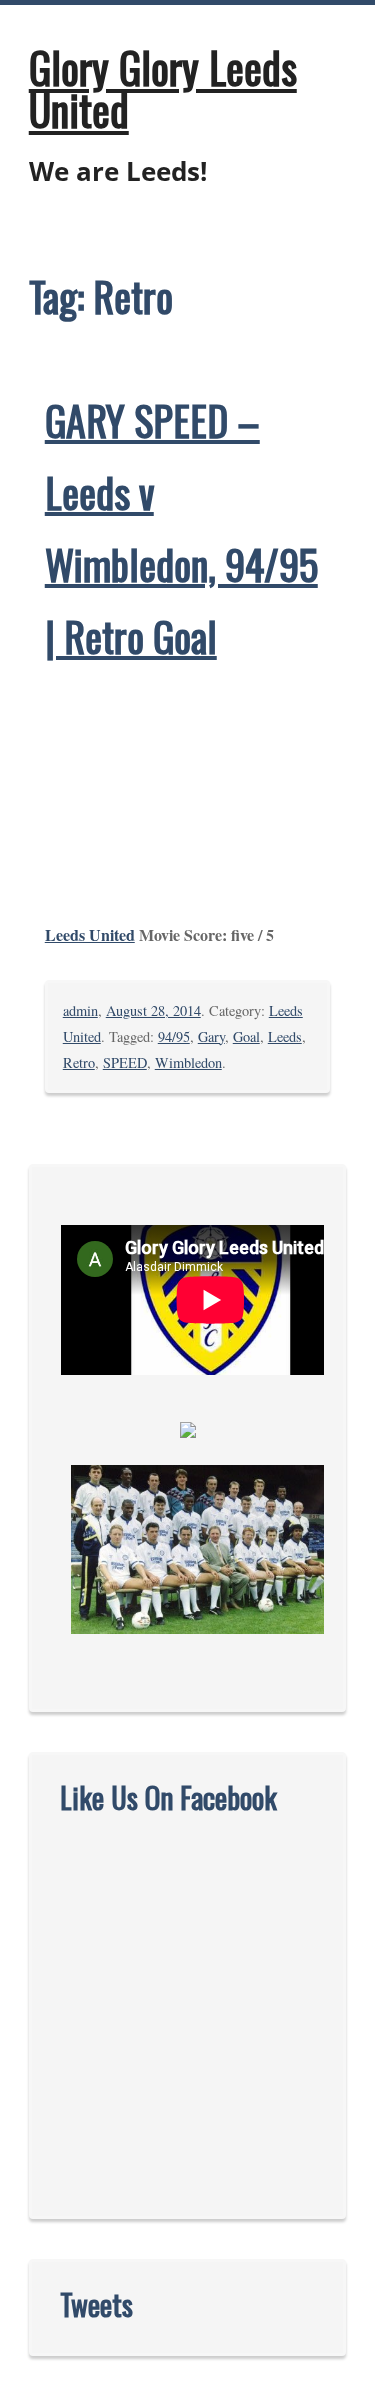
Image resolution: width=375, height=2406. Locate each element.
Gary (211, 1036)
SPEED (125, 1062)
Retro (79, 1062)
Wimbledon (188, 1062)
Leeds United (90, 934)
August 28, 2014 (153, 1010)
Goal (246, 1036)
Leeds (285, 1036)
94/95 (174, 1036)
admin (80, 1010)
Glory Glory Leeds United (163, 88)
